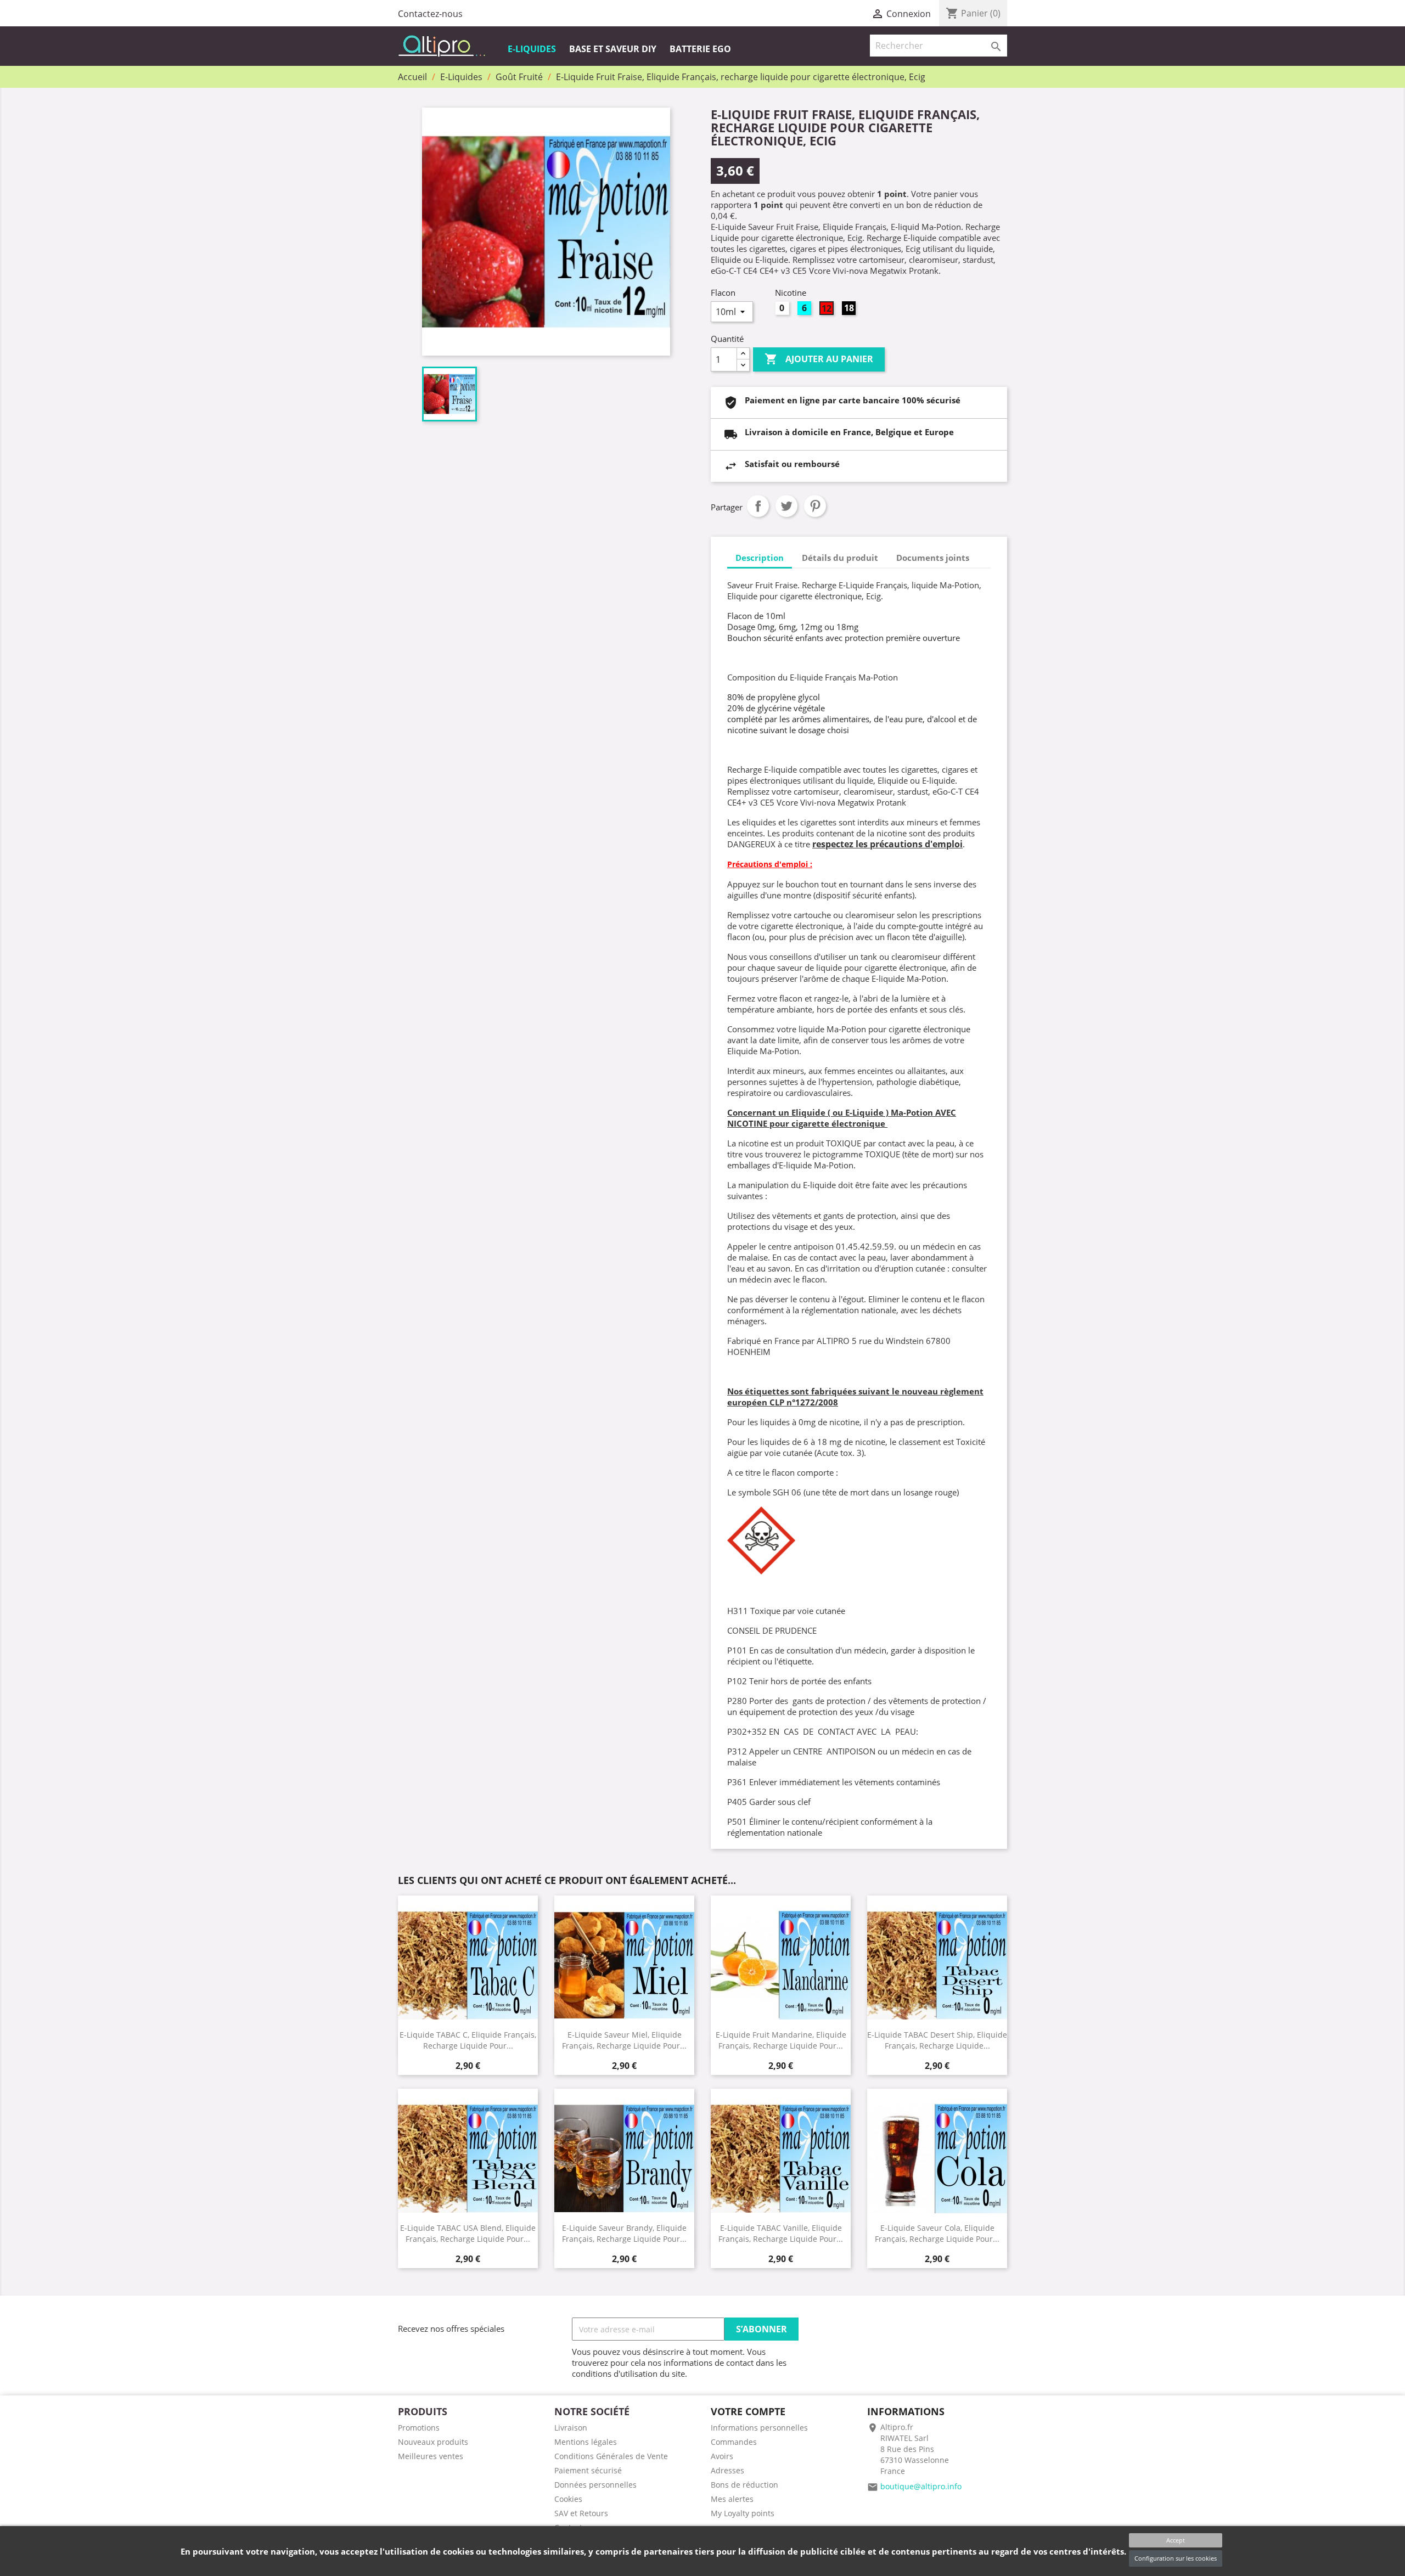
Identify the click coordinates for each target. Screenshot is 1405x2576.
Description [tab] (760, 558)
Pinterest (815, 506)
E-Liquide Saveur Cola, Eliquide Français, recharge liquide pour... (937, 2233)
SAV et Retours (581, 2513)
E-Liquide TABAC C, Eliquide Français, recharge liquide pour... (468, 2040)
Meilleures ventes (431, 2456)
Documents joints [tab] (933, 558)
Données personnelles (595, 2485)
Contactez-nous (430, 14)
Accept (1176, 2540)
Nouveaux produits (433, 2442)
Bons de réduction (744, 2485)
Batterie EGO (700, 49)
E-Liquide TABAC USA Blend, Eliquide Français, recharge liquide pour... (468, 2233)
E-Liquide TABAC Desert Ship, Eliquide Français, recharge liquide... (937, 2040)
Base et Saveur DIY (613, 49)
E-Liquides (532, 49)
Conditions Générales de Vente (611, 2456)
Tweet (786, 506)
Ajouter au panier (819, 359)
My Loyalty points (743, 2513)
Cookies (568, 2499)
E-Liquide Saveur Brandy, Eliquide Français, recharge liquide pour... (624, 2233)
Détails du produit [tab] (840, 558)
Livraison (571, 2428)
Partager (758, 506)
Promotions (419, 2428)
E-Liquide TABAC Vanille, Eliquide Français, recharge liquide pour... (781, 2233)
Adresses (727, 2470)
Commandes (734, 2442)
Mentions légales (586, 2442)
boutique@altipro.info (921, 2486)
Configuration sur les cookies (1176, 2558)
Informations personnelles (759, 2428)
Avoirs (722, 2456)
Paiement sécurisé (588, 2470)
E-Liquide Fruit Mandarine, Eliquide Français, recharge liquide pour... (781, 2040)
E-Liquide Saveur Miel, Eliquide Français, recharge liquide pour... (624, 2040)
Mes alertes (732, 2499)
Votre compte (748, 2411)
